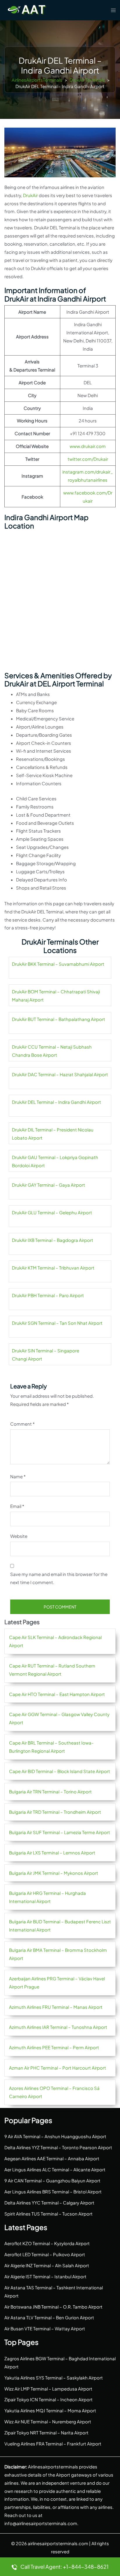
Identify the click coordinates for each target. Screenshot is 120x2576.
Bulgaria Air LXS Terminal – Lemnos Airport (52, 1853)
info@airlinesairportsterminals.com (41, 2523)
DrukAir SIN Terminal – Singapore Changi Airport (46, 1355)
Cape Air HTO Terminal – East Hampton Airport (57, 1694)
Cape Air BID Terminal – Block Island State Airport (60, 1771)
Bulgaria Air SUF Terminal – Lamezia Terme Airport (60, 1832)
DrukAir (30, 195)
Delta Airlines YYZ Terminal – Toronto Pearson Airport (58, 2147)
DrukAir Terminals (87, 80)
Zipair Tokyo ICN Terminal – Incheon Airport (48, 2399)
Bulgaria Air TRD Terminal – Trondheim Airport (55, 1812)
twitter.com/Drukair (88, 459)
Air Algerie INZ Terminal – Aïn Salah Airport (47, 2265)
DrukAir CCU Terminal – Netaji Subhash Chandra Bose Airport (52, 1051)
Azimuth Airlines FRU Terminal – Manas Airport (56, 2007)
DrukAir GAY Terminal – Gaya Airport (48, 1185)
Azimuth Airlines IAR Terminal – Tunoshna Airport (58, 2027)
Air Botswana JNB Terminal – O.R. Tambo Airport (53, 2307)
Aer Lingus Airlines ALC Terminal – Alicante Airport (55, 2169)
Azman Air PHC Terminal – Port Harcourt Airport (58, 2068)
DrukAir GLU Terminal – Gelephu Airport (52, 1212)
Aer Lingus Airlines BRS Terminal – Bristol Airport (53, 2192)
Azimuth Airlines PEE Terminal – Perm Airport (54, 2047)
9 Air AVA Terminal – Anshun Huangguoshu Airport (55, 2136)
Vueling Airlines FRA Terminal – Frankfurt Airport (53, 2444)
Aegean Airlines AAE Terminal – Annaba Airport (52, 2158)
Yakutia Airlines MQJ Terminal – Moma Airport (50, 2410)
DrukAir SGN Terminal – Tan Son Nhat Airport (57, 1323)
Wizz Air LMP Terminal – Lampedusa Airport (48, 2389)
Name (18, 1476)
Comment (22, 1424)
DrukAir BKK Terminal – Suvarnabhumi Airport (58, 964)
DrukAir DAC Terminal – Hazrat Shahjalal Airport (60, 1074)
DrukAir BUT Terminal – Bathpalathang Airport (59, 1019)
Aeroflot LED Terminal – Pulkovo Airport (45, 2254)
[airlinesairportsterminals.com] (27, 9)
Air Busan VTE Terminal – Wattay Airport (45, 2328)
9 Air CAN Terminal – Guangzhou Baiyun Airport (52, 2180)
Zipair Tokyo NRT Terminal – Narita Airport (46, 2433)
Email (17, 1506)
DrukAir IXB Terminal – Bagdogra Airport (53, 1240)
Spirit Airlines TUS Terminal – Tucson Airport (48, 2214)
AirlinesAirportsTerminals (37, 80)
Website (19, 1536)
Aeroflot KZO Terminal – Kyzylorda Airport (47, 2243)
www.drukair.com (88, 446)
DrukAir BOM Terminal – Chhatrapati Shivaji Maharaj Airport (56, 996)
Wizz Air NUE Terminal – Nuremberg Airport (48, 2421)
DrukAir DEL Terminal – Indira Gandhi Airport (57, 1102)
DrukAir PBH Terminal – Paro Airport (48, 1295)
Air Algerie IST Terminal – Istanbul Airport (45, 2276)
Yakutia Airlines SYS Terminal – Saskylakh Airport (54, 2378)
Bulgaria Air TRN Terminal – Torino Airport (50, 1792)
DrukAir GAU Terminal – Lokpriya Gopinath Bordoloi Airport (55, 1161)
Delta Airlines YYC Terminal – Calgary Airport (49, 2203)
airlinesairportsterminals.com (58, 2543)
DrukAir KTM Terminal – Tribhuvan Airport (53, 1268)
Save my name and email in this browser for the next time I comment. (59, 1578)
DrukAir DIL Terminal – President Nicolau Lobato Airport (53, 1134)
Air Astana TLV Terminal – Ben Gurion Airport (49, 2317)
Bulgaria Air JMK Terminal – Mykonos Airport (54, 1873)
